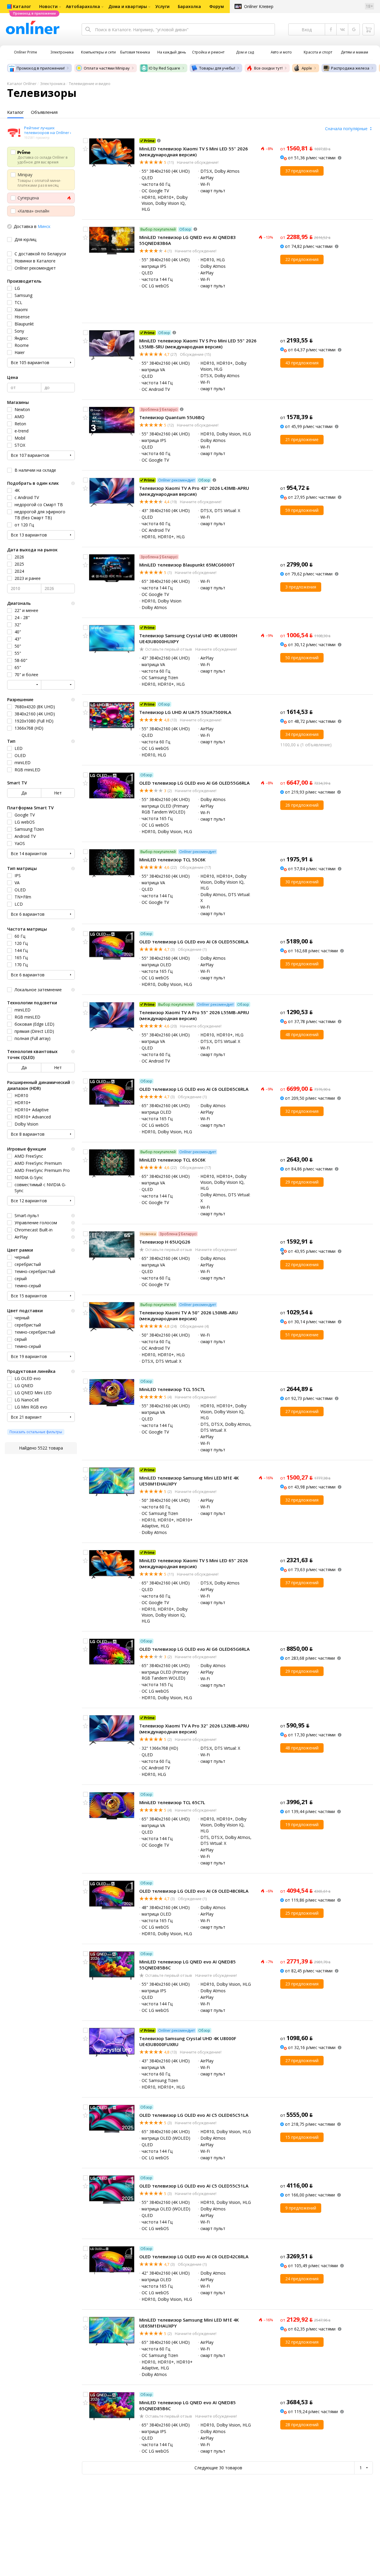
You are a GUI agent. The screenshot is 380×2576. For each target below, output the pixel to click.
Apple (307, 68)
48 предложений (302, 1034)
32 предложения (302, 1111)
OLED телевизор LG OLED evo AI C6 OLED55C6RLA (194, 942)
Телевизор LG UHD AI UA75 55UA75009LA (185, 712)
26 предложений (302, 805)
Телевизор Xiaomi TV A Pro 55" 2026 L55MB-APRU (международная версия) (194, 1015)
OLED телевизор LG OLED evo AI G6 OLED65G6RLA (194, 1649)
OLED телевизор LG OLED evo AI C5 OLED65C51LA (194, 2115)
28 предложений (302, 2425)
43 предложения (302, 363)
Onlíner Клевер (259, 6)
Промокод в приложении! (41, 68)
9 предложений (301, 2208)
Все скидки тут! (268, 68)
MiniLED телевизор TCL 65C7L (172, 1802)
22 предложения (302, 259)
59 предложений (302, 510)
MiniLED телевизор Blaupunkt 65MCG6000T (187, 565)
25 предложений (302, 1913)
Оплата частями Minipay (107, 68)
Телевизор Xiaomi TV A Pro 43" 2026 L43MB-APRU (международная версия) (194, 491)
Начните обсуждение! (197, 162)
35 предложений (302, 964)
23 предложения (302, 1984)
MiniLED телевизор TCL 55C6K (172, 860)
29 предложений (302, 1182)
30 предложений (302, 882)
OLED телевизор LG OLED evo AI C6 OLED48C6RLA (194, 1891)
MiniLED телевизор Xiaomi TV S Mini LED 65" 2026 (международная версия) (194, 1563)
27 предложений (302, 1411)
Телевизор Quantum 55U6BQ (172, 417)
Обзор (185, 229)
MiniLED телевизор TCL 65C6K (172, 1160)
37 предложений (302, 171)
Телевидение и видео (90, 84)
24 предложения (302, 2279)
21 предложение (302, 439)
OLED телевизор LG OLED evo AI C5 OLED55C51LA (194, 2186)
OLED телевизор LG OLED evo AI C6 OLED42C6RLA (194, 2256)
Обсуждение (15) (195, 354)
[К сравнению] (85, 141)
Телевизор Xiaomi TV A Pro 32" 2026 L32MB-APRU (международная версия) (194, 1729)
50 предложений (302, 658)
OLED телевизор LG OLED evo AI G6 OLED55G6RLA (194, 783)
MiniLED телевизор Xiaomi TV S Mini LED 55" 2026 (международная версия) (194, 152)
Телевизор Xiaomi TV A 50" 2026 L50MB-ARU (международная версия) (189, 1315)
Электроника (53, 84)
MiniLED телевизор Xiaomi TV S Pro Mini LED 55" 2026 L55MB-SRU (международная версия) (198, 344)
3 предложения (301, 587)
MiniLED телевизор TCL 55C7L (172, 1389)
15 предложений (302, 2137)
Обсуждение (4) (194, 1326)
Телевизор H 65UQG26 (165, 1242)
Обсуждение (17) (195, 867)
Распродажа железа (350, 68)
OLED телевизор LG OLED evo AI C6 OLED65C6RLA (194, 1089)
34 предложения (302, 734)
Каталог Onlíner (22, 84)
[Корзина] (368, 29)
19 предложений (302, 1824)
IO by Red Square (164, 68)
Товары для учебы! (217, 68)
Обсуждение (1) (192, 949)
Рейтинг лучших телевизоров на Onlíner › (48, 130)
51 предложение (302, 1335)
